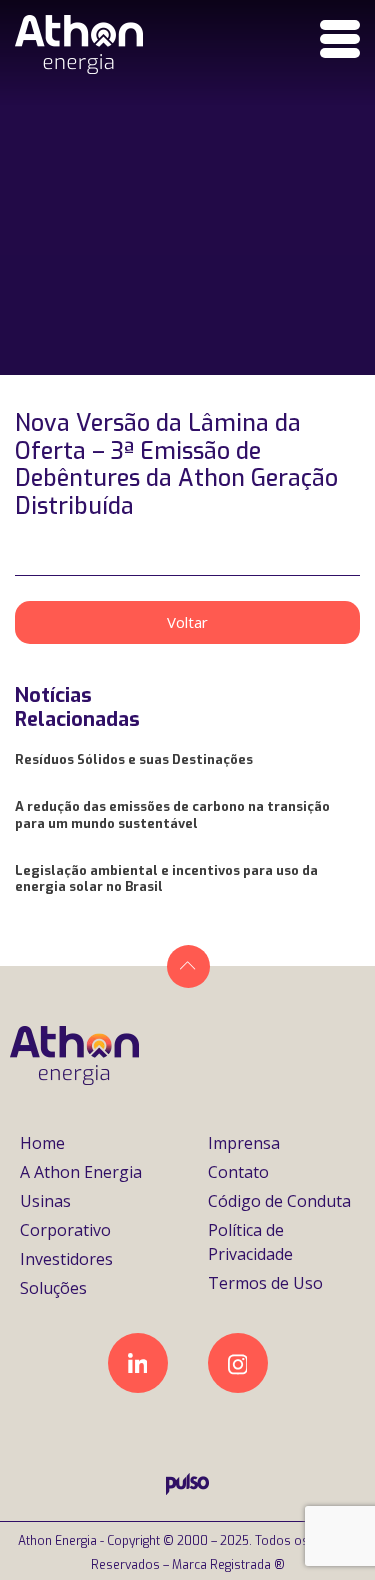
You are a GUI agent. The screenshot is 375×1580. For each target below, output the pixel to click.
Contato (238, 1172)
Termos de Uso (265, 1283)
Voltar (187, 622)
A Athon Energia (81, 1172)
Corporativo (65, 1230)
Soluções (53, 1288)
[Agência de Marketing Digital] (187, 1489)
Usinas (45, 1201)
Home (42, 1143)
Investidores (66, 1259)
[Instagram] (238, 1363)
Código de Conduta (279, 1201)
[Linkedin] (138, 1363)
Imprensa (244, 1143)
